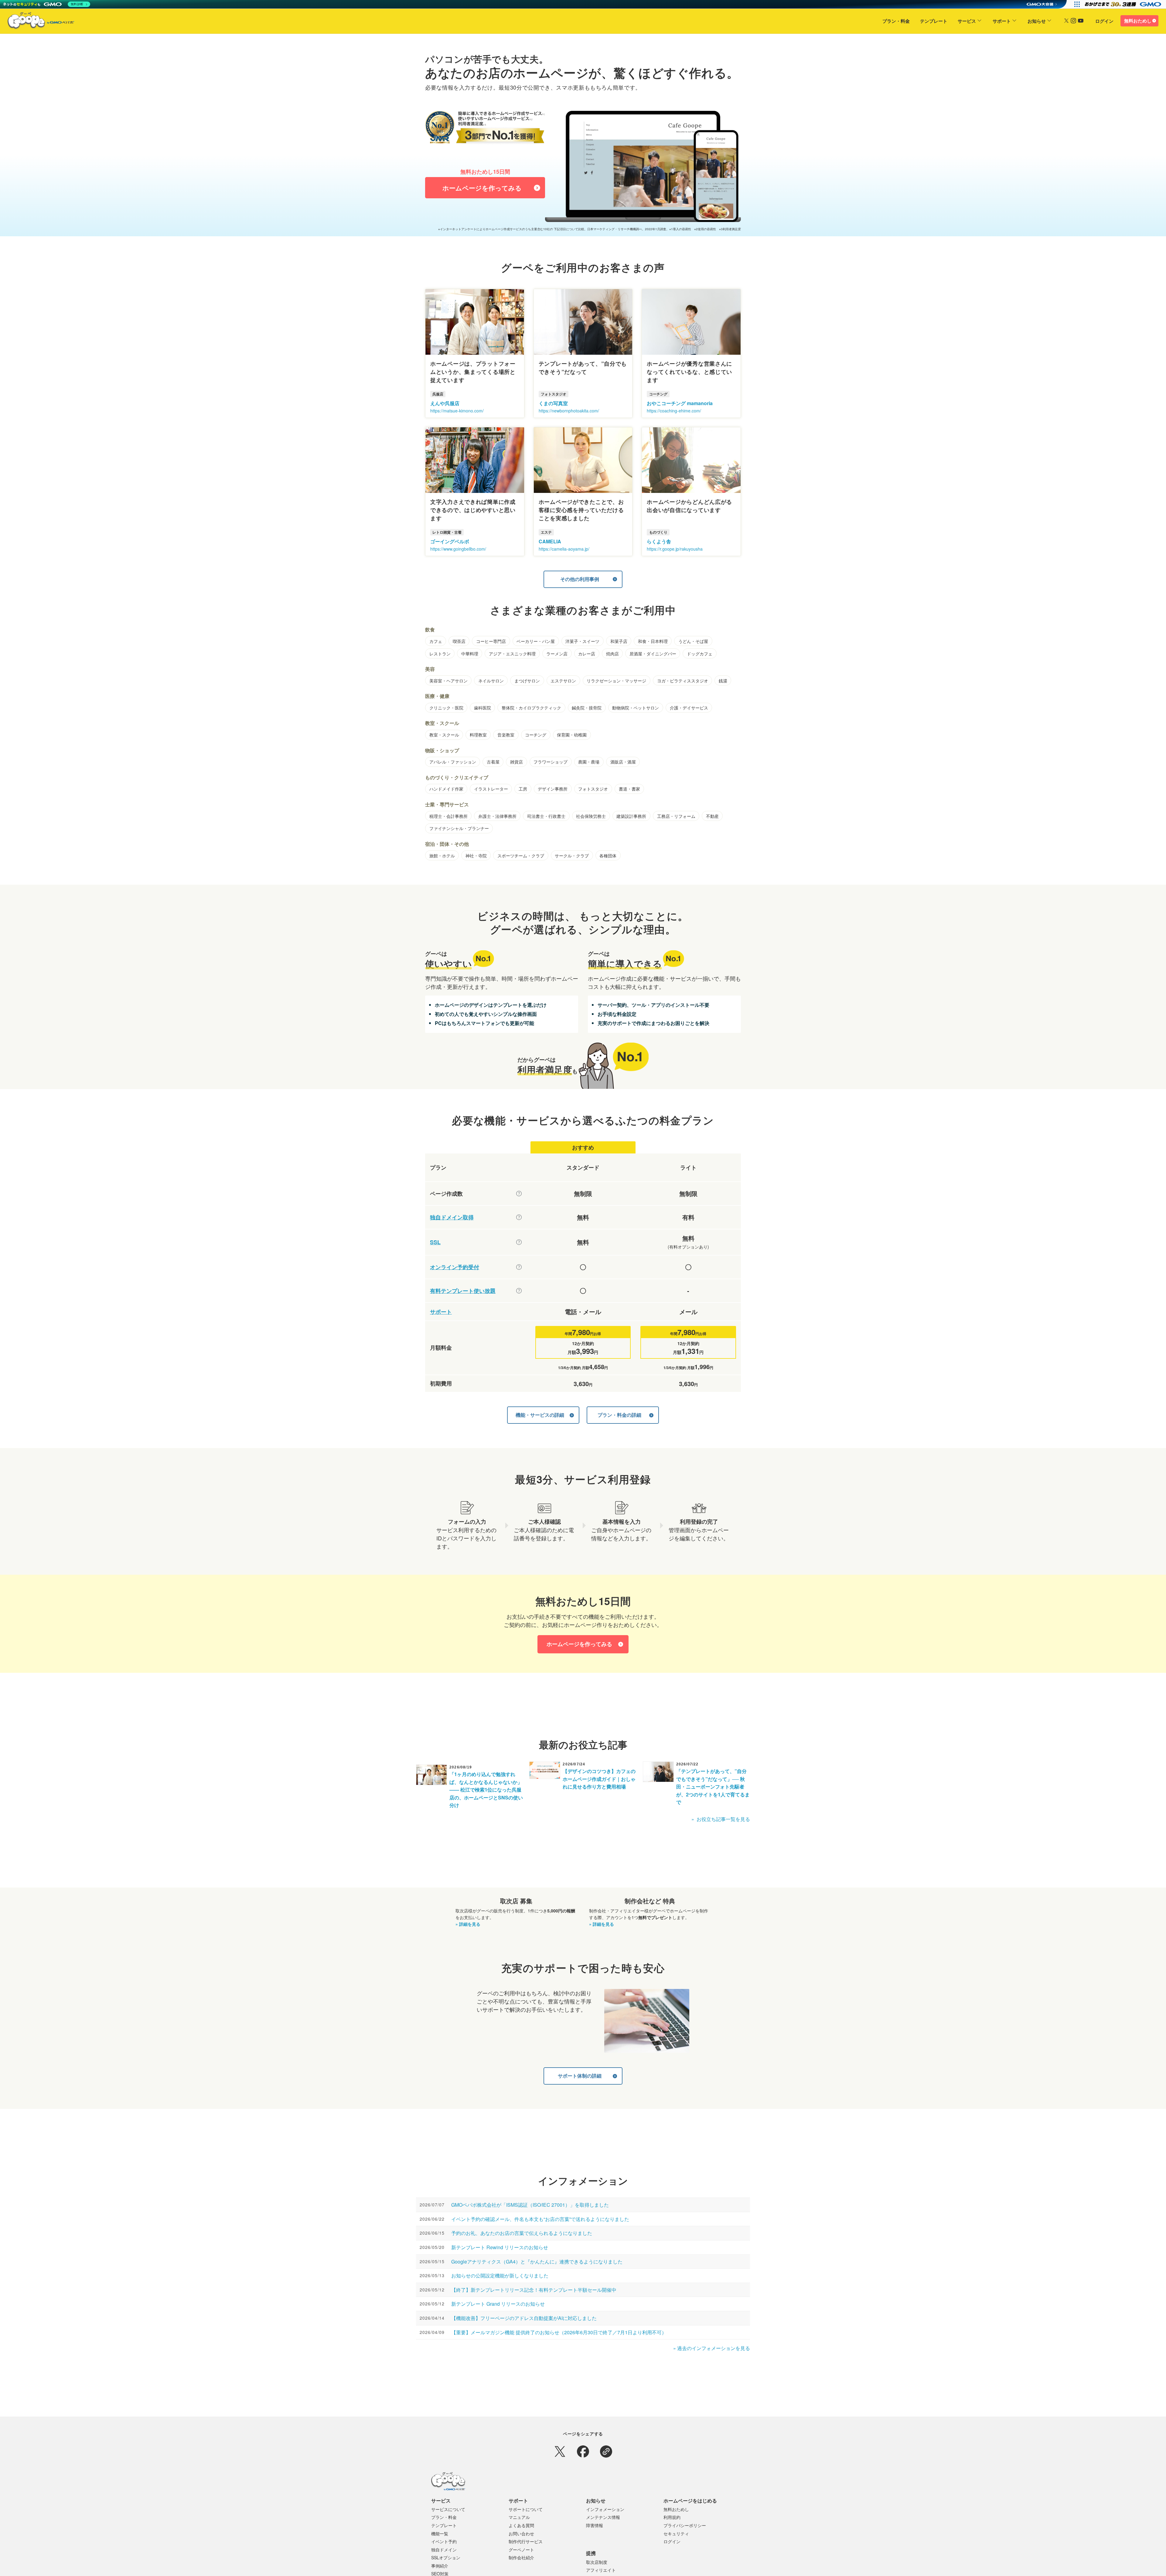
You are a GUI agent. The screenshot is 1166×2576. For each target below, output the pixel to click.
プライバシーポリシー (685, 2525)
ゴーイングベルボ (450, 541)
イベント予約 (444, 2541)
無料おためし (1138, 21)
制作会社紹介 (521, 2557)
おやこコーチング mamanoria (680, 403)
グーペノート (521, 2550)
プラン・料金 (896, 21)
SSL (435, 1242)
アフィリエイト (601, 2570)
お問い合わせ (521, 2533)
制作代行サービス (526, 2541)
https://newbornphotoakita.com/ (569, 411)
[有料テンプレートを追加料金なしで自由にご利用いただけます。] (519, 1291)
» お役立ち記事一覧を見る (721, 1819)
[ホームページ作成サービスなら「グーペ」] (37, 22)
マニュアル (519, 2517)
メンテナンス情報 (603, 2517)
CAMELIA (550, 541)
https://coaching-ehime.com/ (674, 411)
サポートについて (526, 2509)
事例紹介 (440, 2566)
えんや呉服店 (445, 403)
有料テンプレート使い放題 (463, 1291)
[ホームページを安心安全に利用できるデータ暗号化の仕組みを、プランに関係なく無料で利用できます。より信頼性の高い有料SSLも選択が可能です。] (519, 1242)
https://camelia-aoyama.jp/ (564, 549)
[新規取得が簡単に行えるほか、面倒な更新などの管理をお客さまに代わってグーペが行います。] (519, 1217)
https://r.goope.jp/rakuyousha (675, 549)
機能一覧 (440, 2533)
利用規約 (672, 2517)
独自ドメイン (444, 2550)
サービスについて (448, 2509)
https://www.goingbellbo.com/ (458, 549)
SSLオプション (446, 2557)
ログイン (1104, 21)
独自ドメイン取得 (452, 1217)
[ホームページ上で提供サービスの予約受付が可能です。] (519, 1267)
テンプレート (934, 21)
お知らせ (1037, 21)
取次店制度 (597, 2562)
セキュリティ (676, 2533)
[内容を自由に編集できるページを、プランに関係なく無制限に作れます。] (519, 1194)
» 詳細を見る (468, 1924)
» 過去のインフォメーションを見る (712, 2348)
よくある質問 (521, 2525)
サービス (967, 21)
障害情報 (595, 2525)
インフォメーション (605, 2509)
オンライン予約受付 (455, 1267)
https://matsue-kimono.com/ (457, 411)
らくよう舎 (659, 541)
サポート (1002, 21)
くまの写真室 (553, 403)
